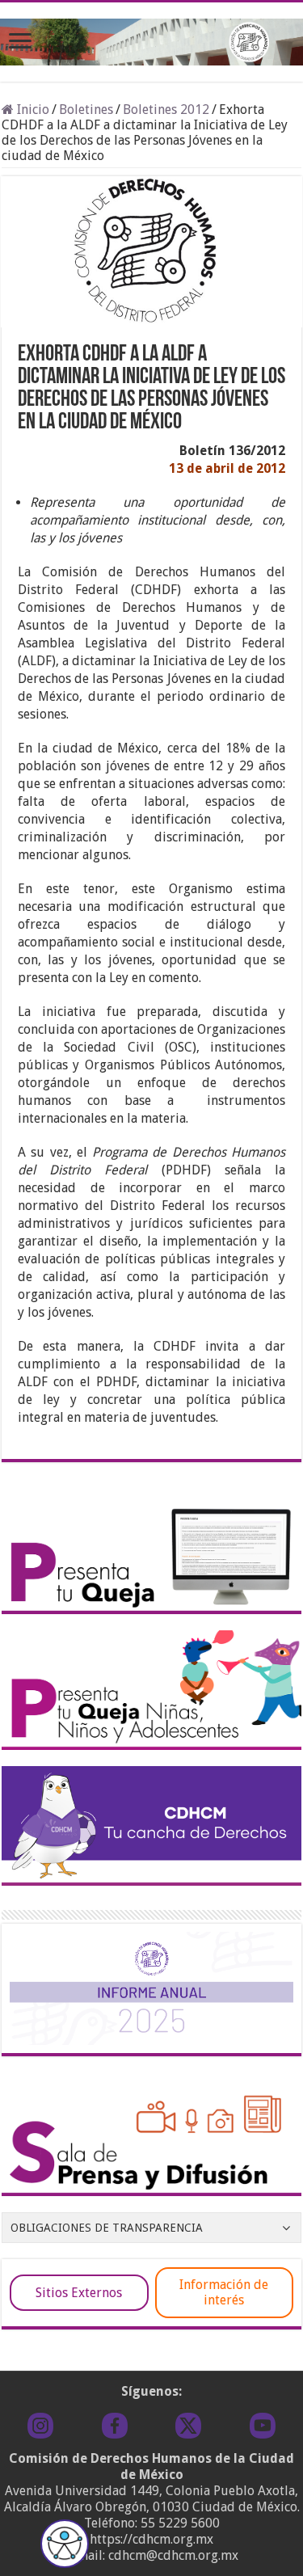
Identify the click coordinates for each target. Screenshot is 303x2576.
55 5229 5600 (180, 2523)
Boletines (86, 110)
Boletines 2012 (166, 110)
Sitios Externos (79, 2293)
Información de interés (224, 2292)
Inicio (32, 110)
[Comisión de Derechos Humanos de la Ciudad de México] (151, 39)
